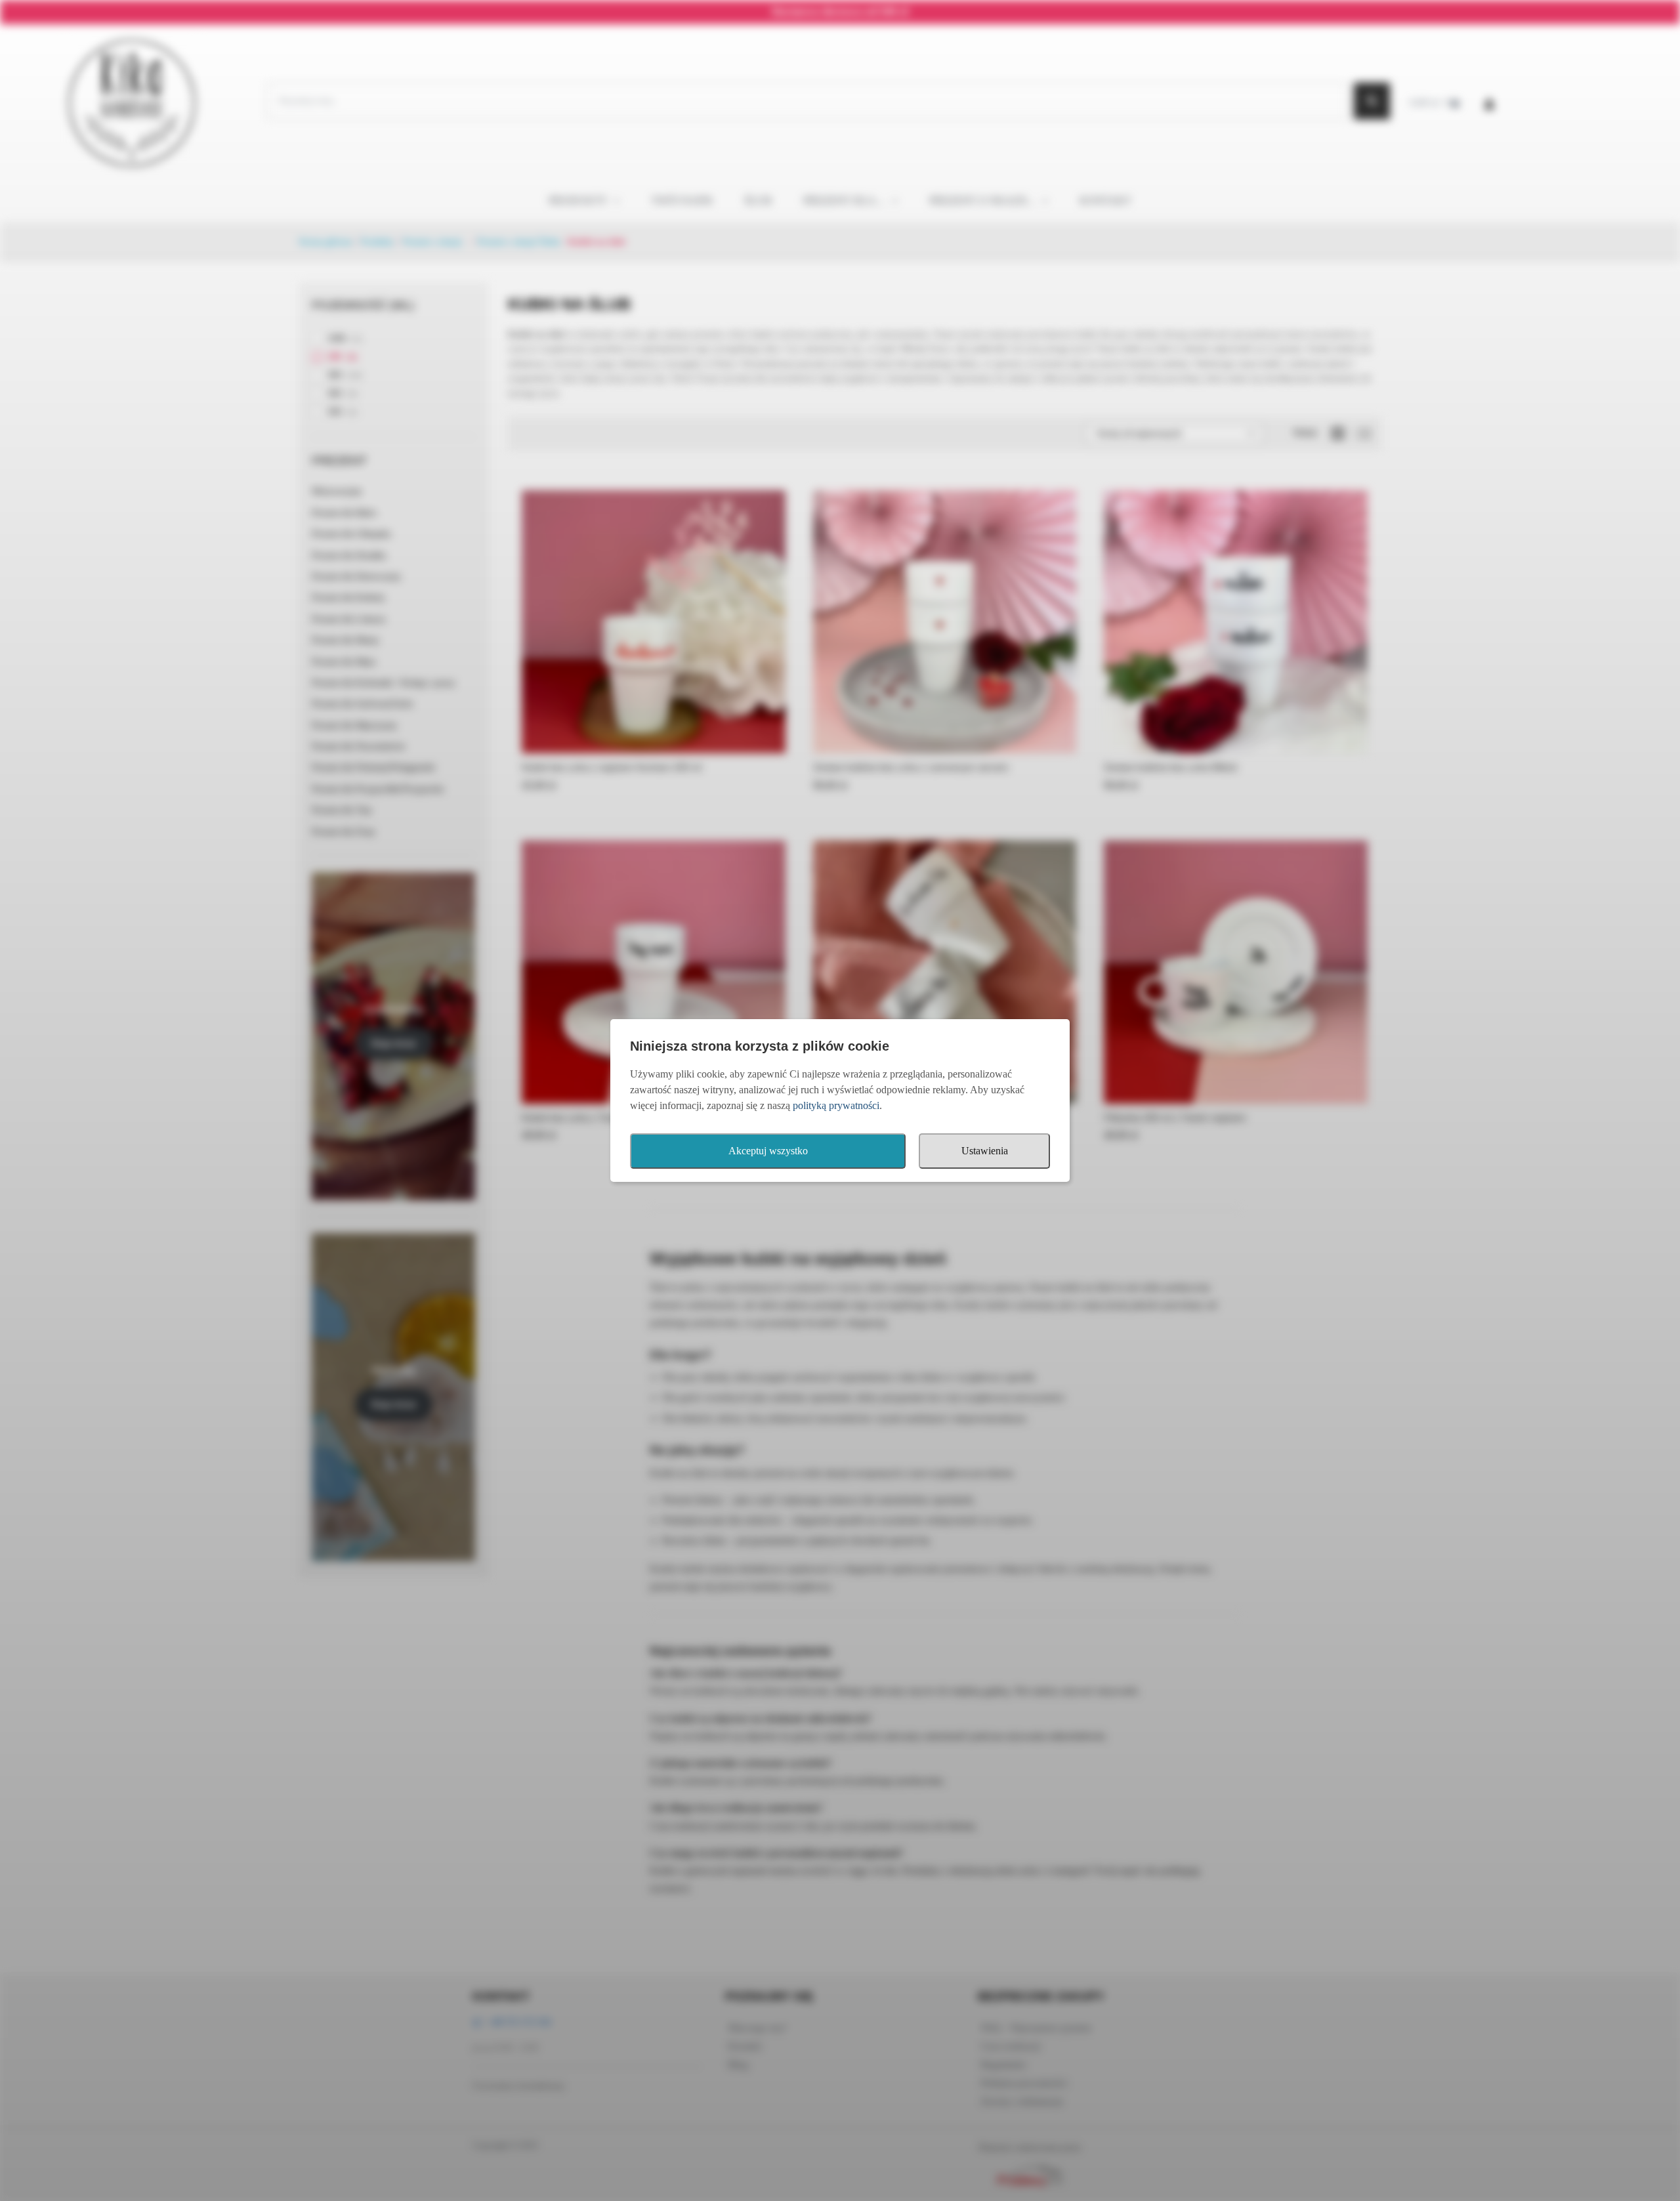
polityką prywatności (836, 1105)
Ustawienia (985, 1151)
